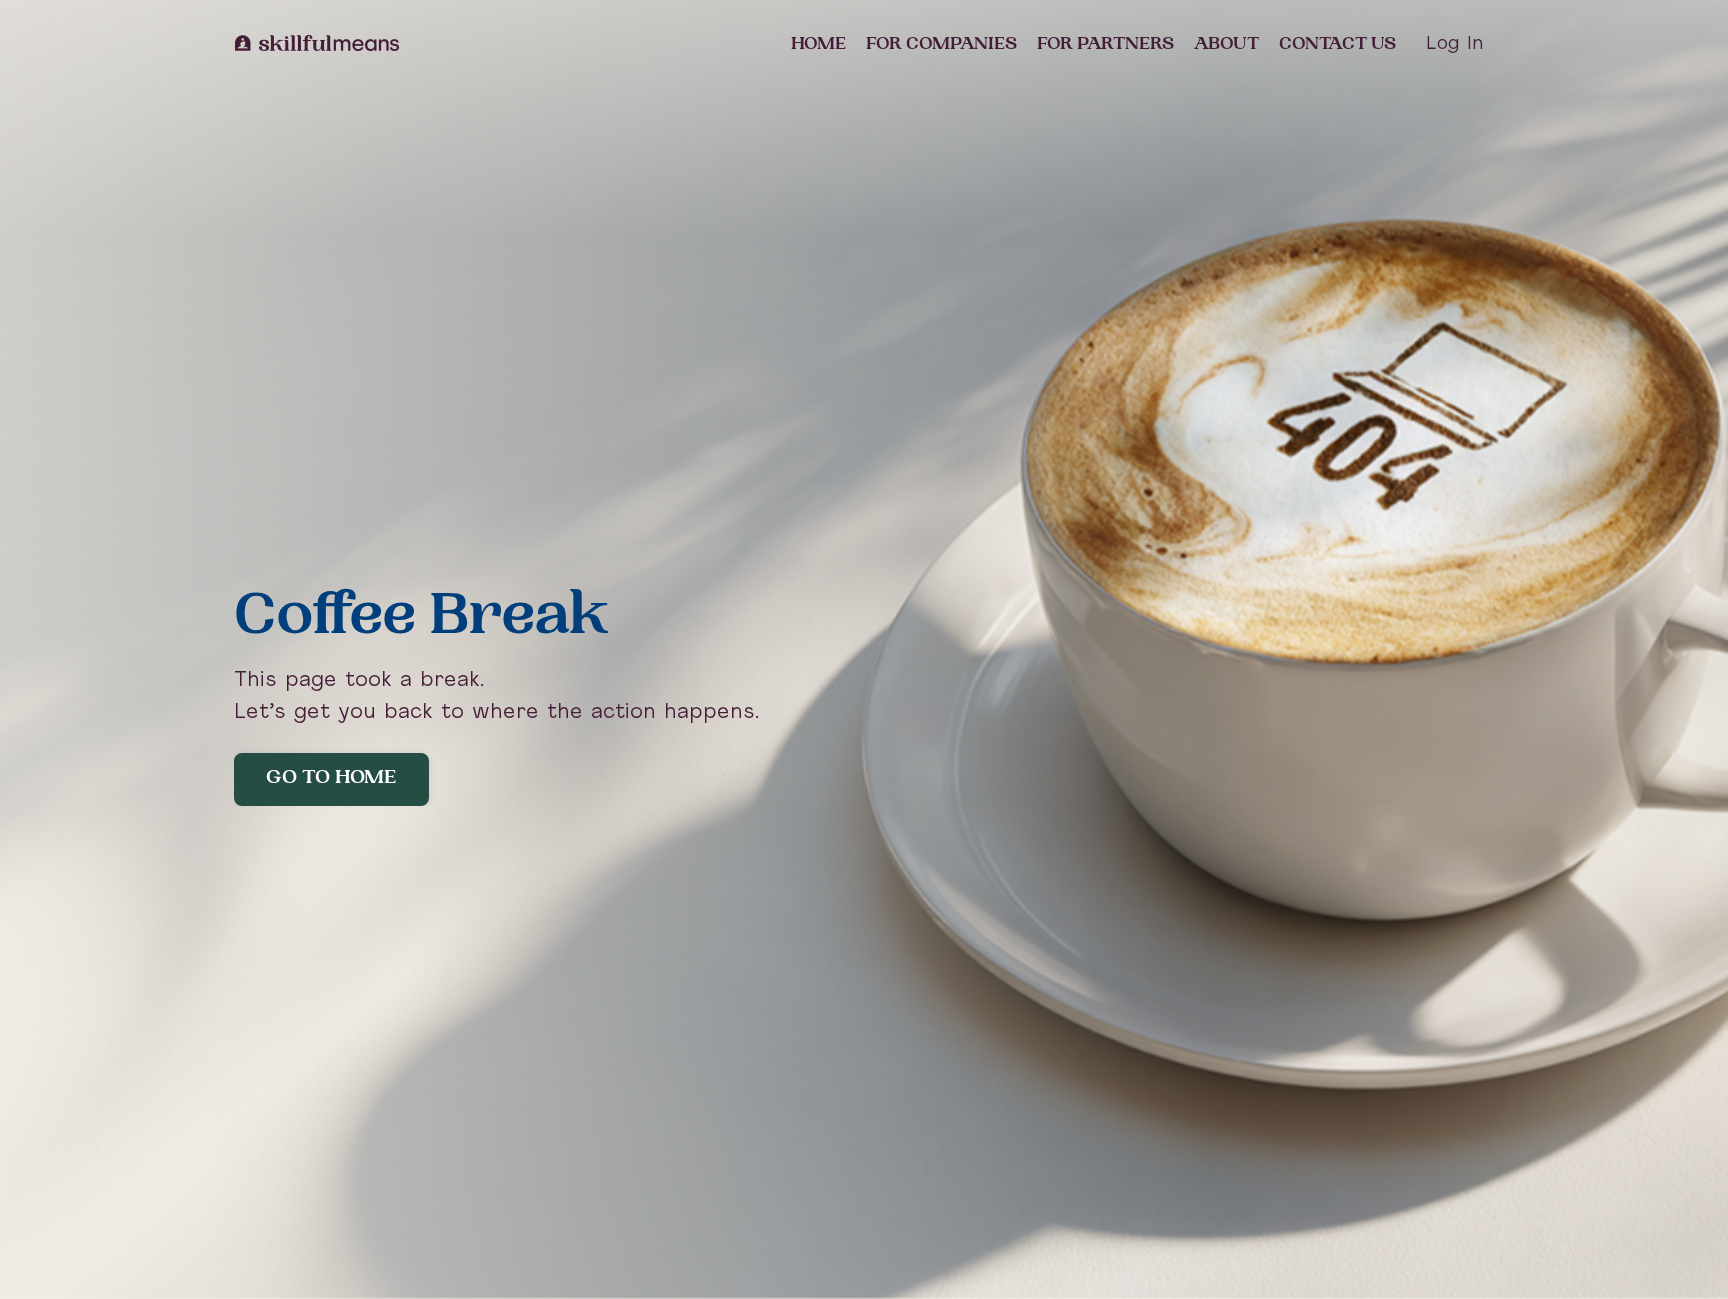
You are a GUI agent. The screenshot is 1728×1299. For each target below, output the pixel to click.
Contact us (1337, 45)
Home (818, 45)
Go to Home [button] (331, 779)
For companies (941, 45)
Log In (1455, 44)
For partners (1105, 45)
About (1226, 45)
